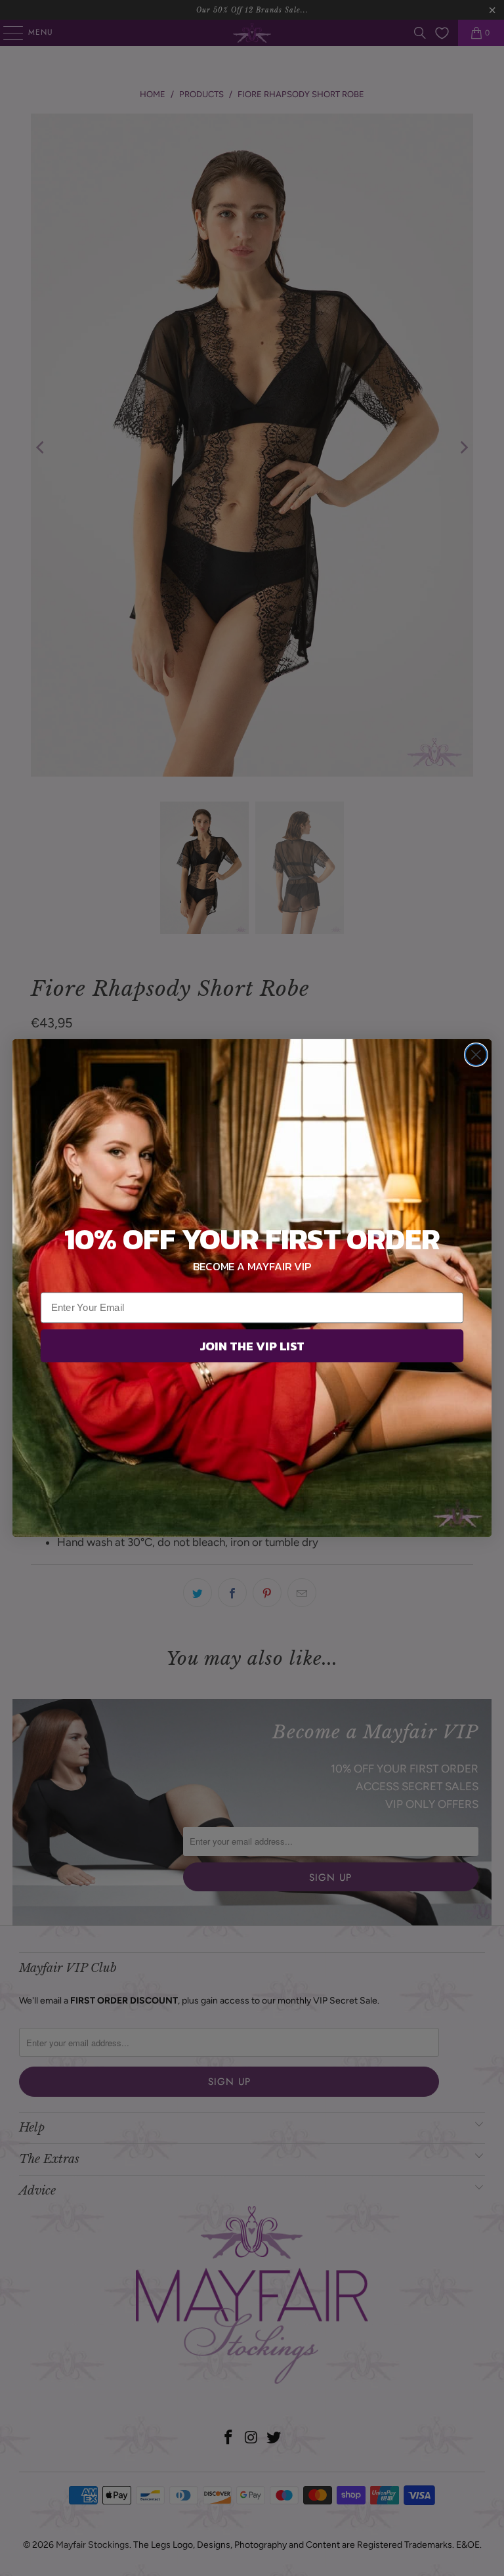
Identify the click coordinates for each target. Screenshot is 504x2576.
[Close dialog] (476, 1055)
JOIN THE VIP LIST (252, 1346)
